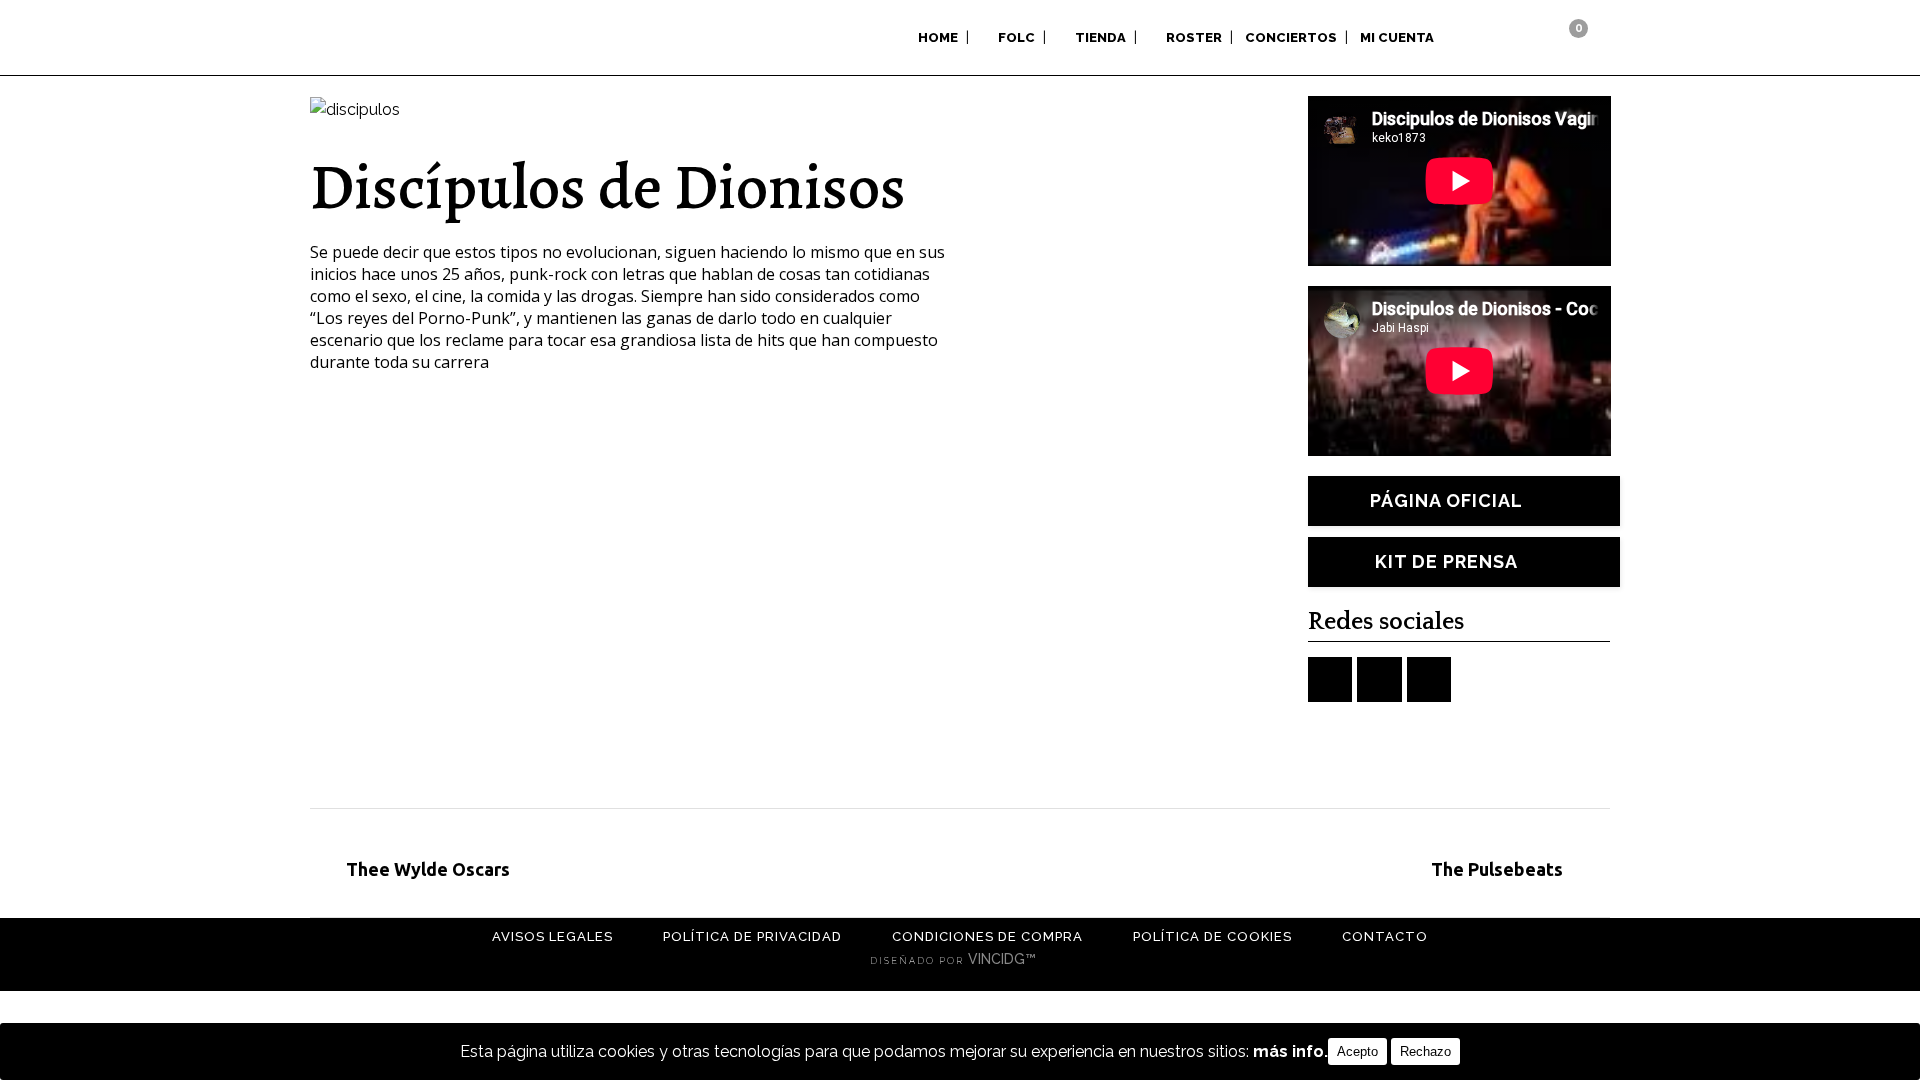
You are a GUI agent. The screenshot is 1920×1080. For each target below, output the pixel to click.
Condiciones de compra (987, 936)
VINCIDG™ (1004, 959)
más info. (1290, 1051)
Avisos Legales (552, 936)
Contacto (1385, 936)
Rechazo (1425, 1051)
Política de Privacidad (752, 936)
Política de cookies (1212, 936)
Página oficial (1446, 500)
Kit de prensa (1446, 561)
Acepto (1357, 1051)
